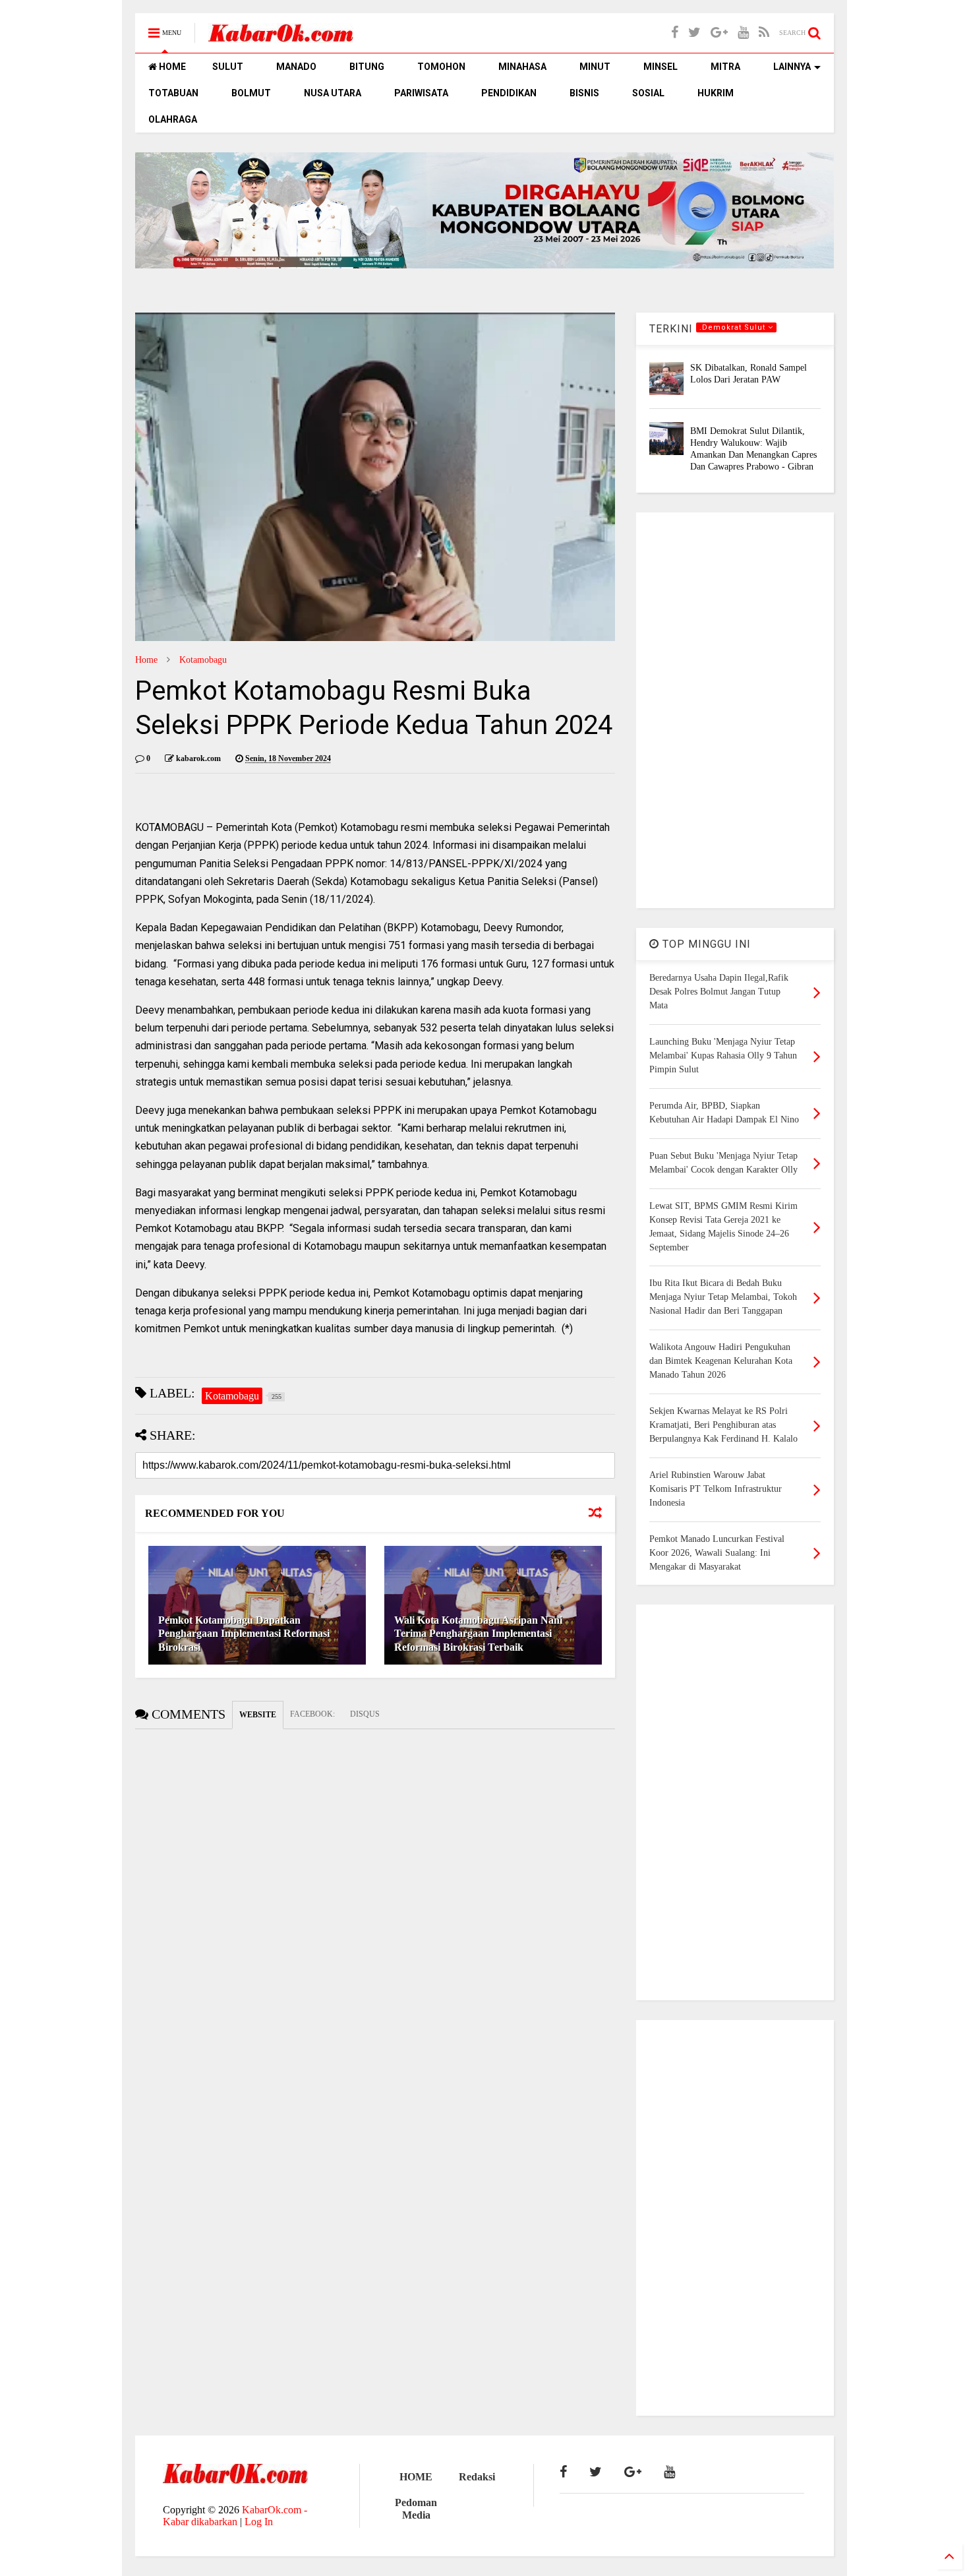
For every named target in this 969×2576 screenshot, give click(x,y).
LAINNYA (792, 67)
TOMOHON (441, 67)
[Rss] (764, 33)
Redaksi (477, 2477)
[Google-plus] (719, 33)
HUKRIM (716, 93)
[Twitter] (694, 33)
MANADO (296, 67)
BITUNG (367, 67)
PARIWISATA (421, 93)
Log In (259, 2522)
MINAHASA (522, 67)
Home (146, 660)
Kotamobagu (203, 660)
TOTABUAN (173, 93)
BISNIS (584, 93)
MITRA (725, 67)
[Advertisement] (735, 710)
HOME (171, 67)
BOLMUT (251, 93)
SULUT (228, 67)
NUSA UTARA (333, 93)
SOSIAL (648, 93)
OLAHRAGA (173, 119)
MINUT (595, 67)
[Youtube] (743, 33)
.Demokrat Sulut (734, 327)
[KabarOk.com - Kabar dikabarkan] (281, 37)
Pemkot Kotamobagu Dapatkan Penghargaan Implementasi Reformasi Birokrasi (244, 1634)
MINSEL (661, 67)
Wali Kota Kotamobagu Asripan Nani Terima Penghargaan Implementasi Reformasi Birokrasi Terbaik (478, 1634)
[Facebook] (675, 33)
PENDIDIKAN (509, 93)
